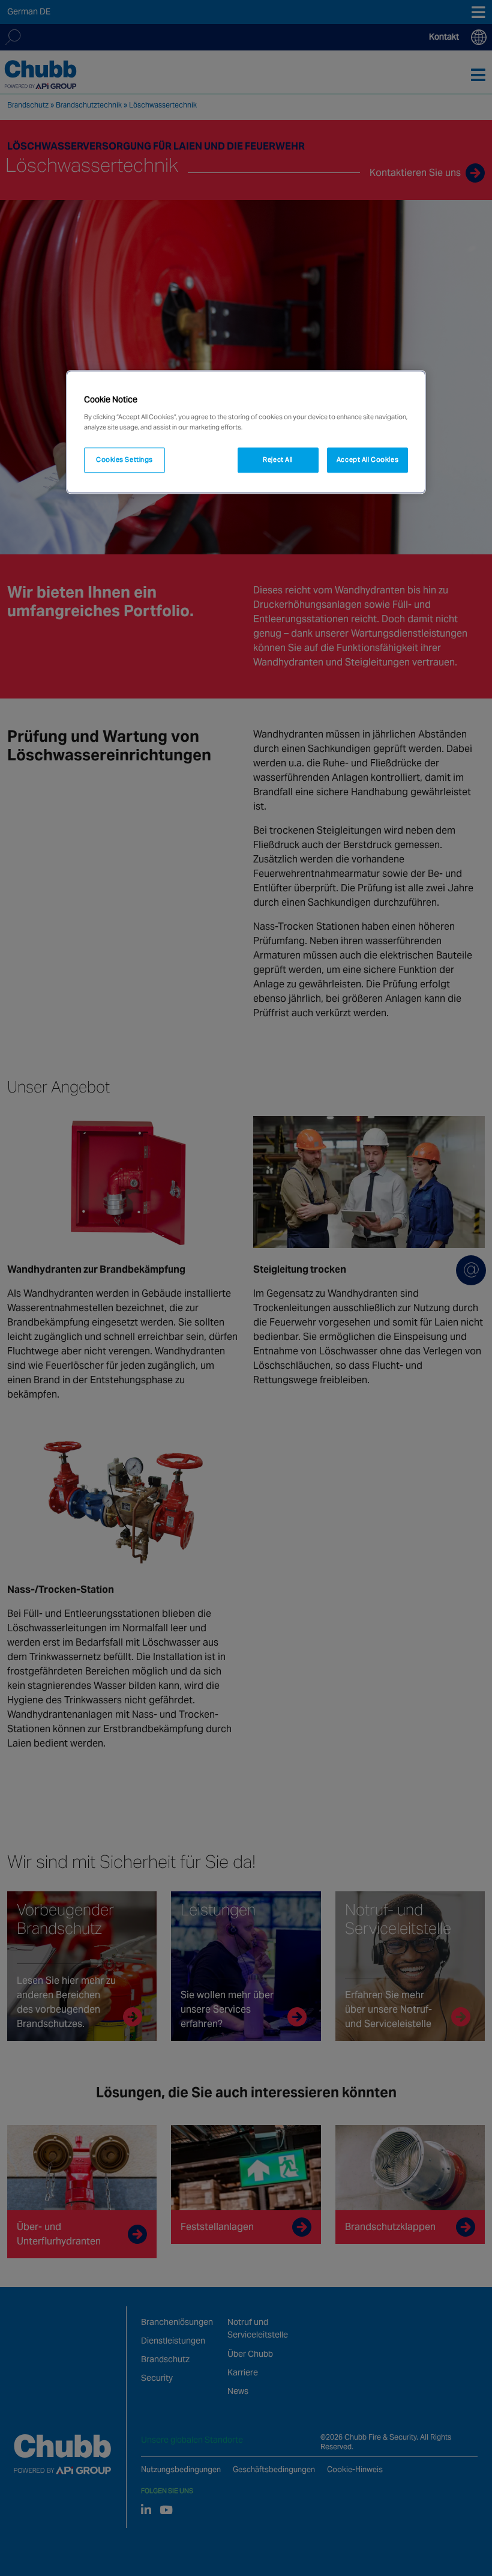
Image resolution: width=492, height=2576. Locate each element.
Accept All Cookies (367, 459)
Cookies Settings (124, 459)
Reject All (278, 459)
